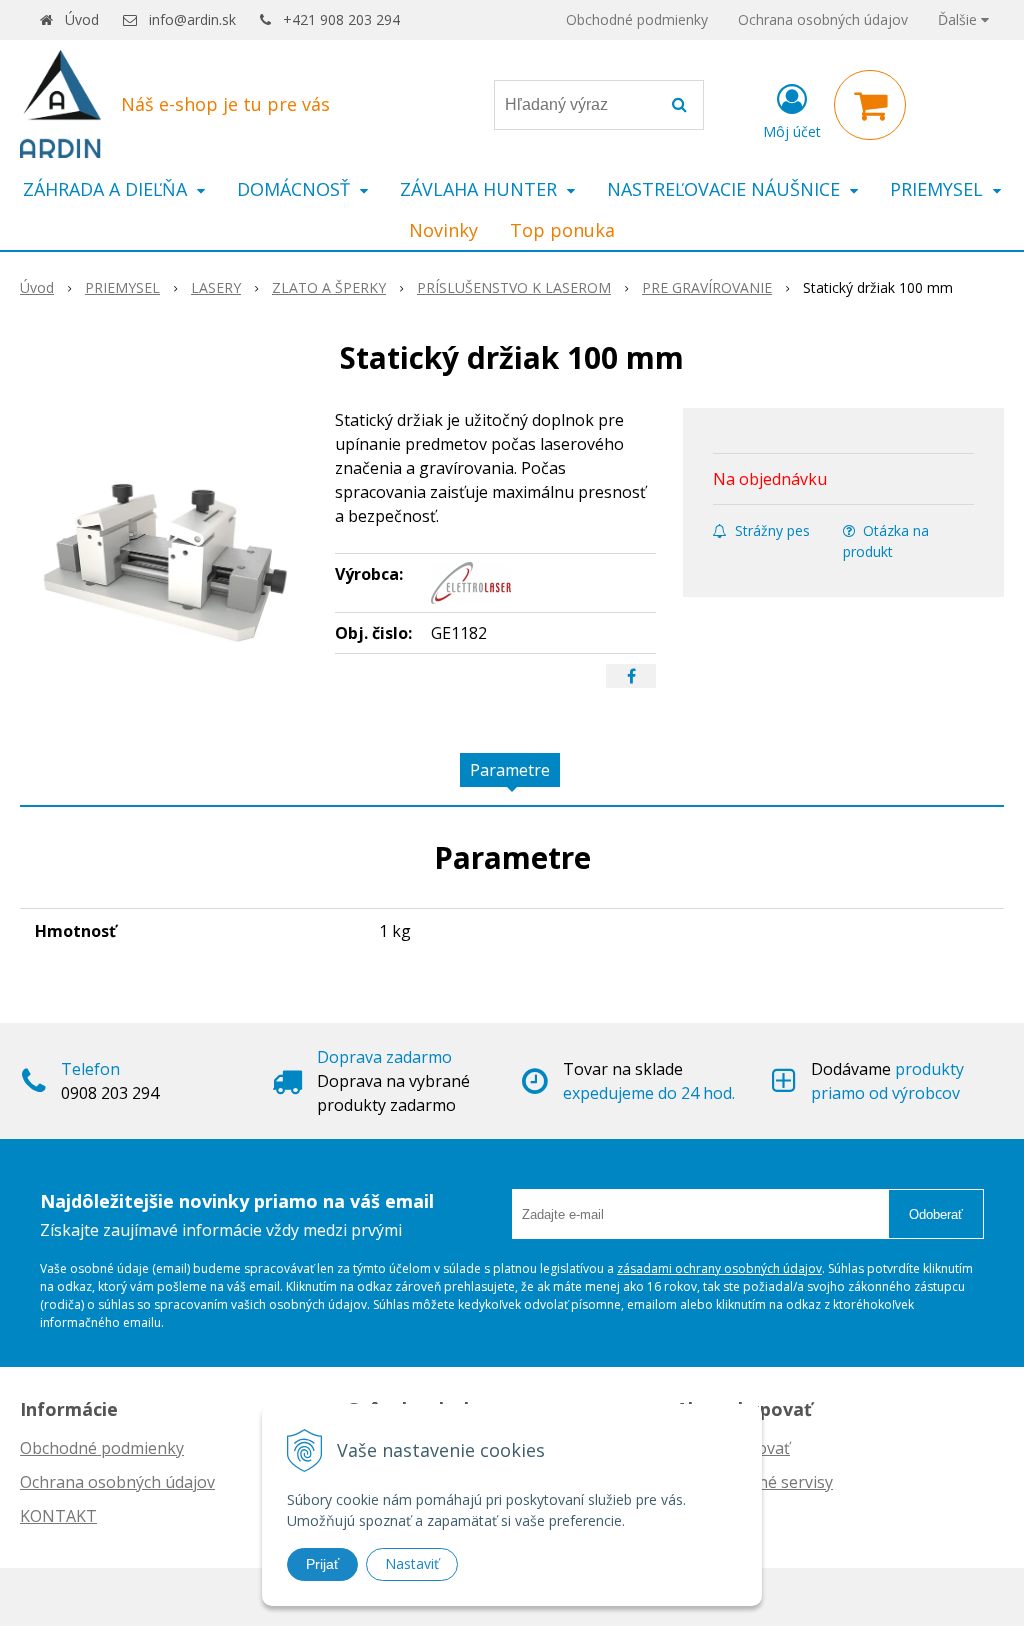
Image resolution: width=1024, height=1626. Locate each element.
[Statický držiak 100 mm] (167, 558)
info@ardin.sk (192, 19)
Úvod (82, 19)
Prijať (322, 1564)
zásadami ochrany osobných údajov (719, 1268)
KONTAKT (58, 1516)
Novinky (443, 230)
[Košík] (870, 105)
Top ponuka (562, 230)
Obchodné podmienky (637, 19)
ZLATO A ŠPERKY (329, 287)
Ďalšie (959, 19)
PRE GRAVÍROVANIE (707, 287)
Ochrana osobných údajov (823, 19)
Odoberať (936, 1214)
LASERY (216, 287)
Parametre (510, 770)
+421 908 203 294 (341, 19)
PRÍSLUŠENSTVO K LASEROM (514, 287)
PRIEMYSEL (122, 287)
